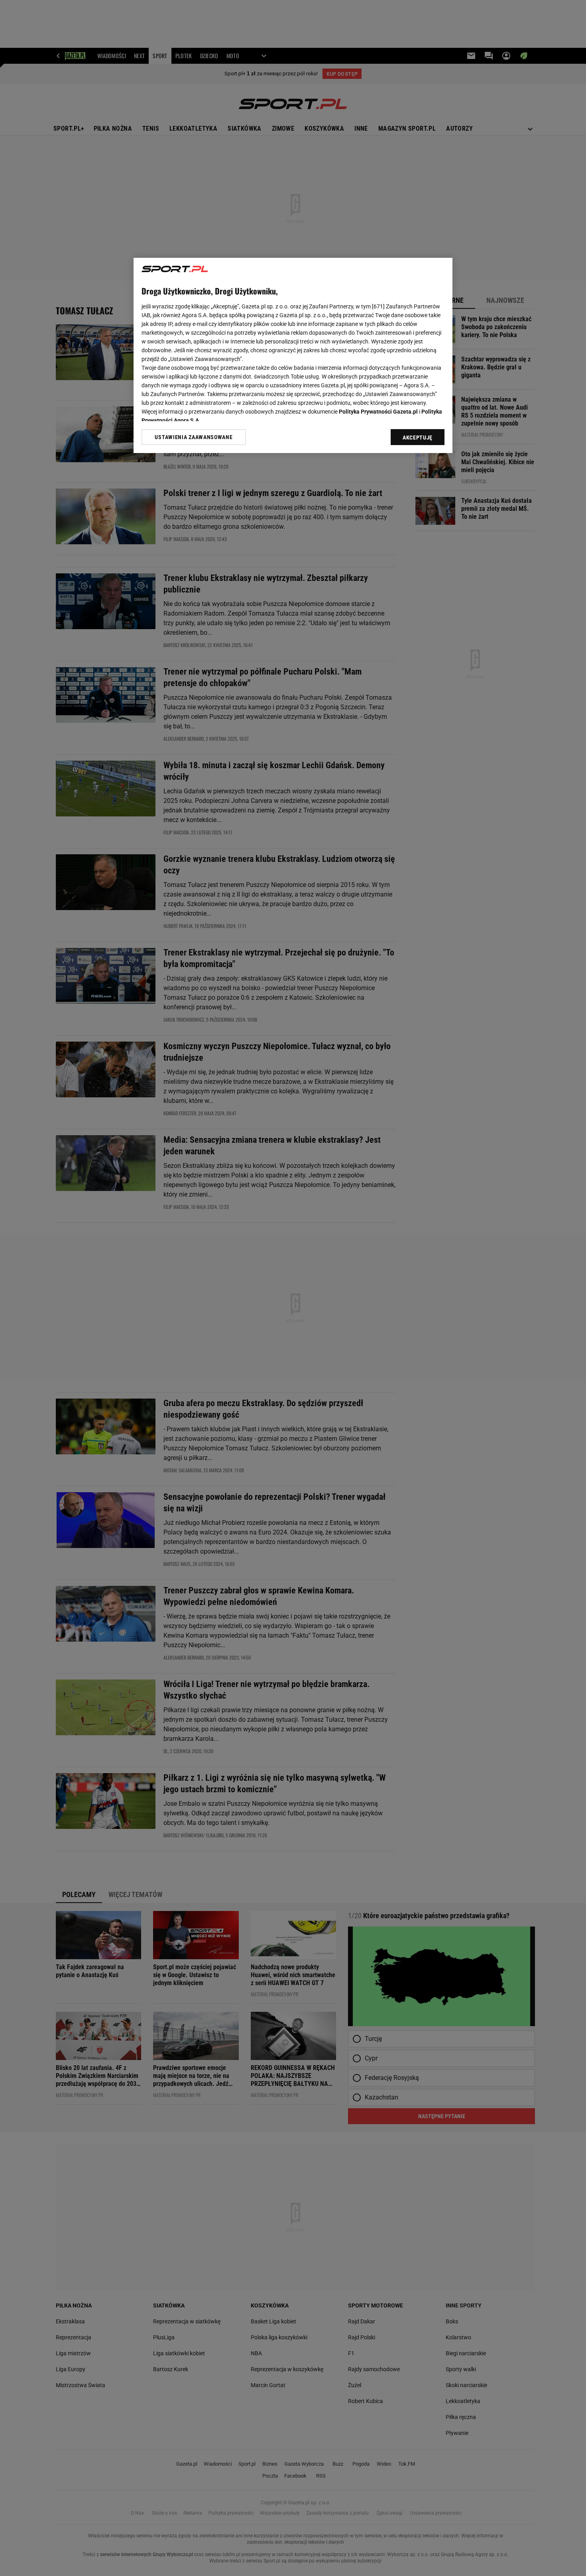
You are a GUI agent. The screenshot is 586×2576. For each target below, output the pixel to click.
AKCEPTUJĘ (418, 438)
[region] (293, 355)
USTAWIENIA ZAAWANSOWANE (194, 437)
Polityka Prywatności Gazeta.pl (378, 412)
